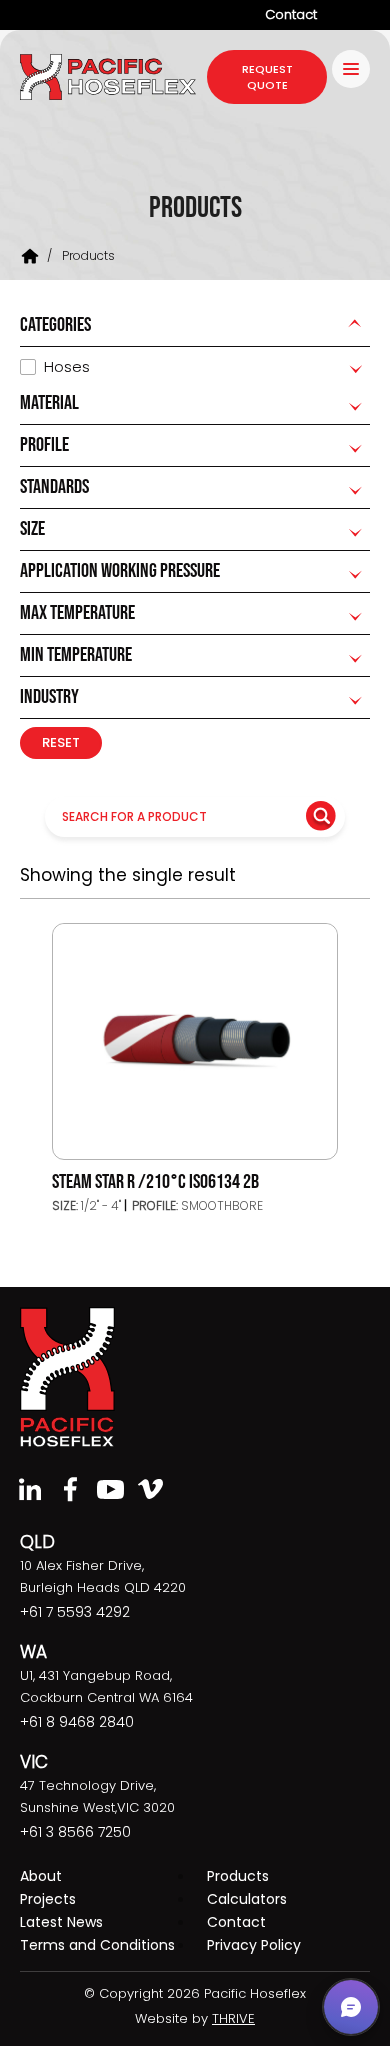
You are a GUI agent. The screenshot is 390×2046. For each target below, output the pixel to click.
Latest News (61, 1922)
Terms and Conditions (97, 1945)
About (41, 1876)
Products (238, 1876)
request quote (267, 77)
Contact (291, 14)
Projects (48, 1899)
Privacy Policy (254, 1945)
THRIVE (233, 2018)
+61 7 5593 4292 (75, 1612)
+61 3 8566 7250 (75, 1832)
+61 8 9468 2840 (77, 1722)
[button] (351, 2007)
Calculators (247, 1899)
